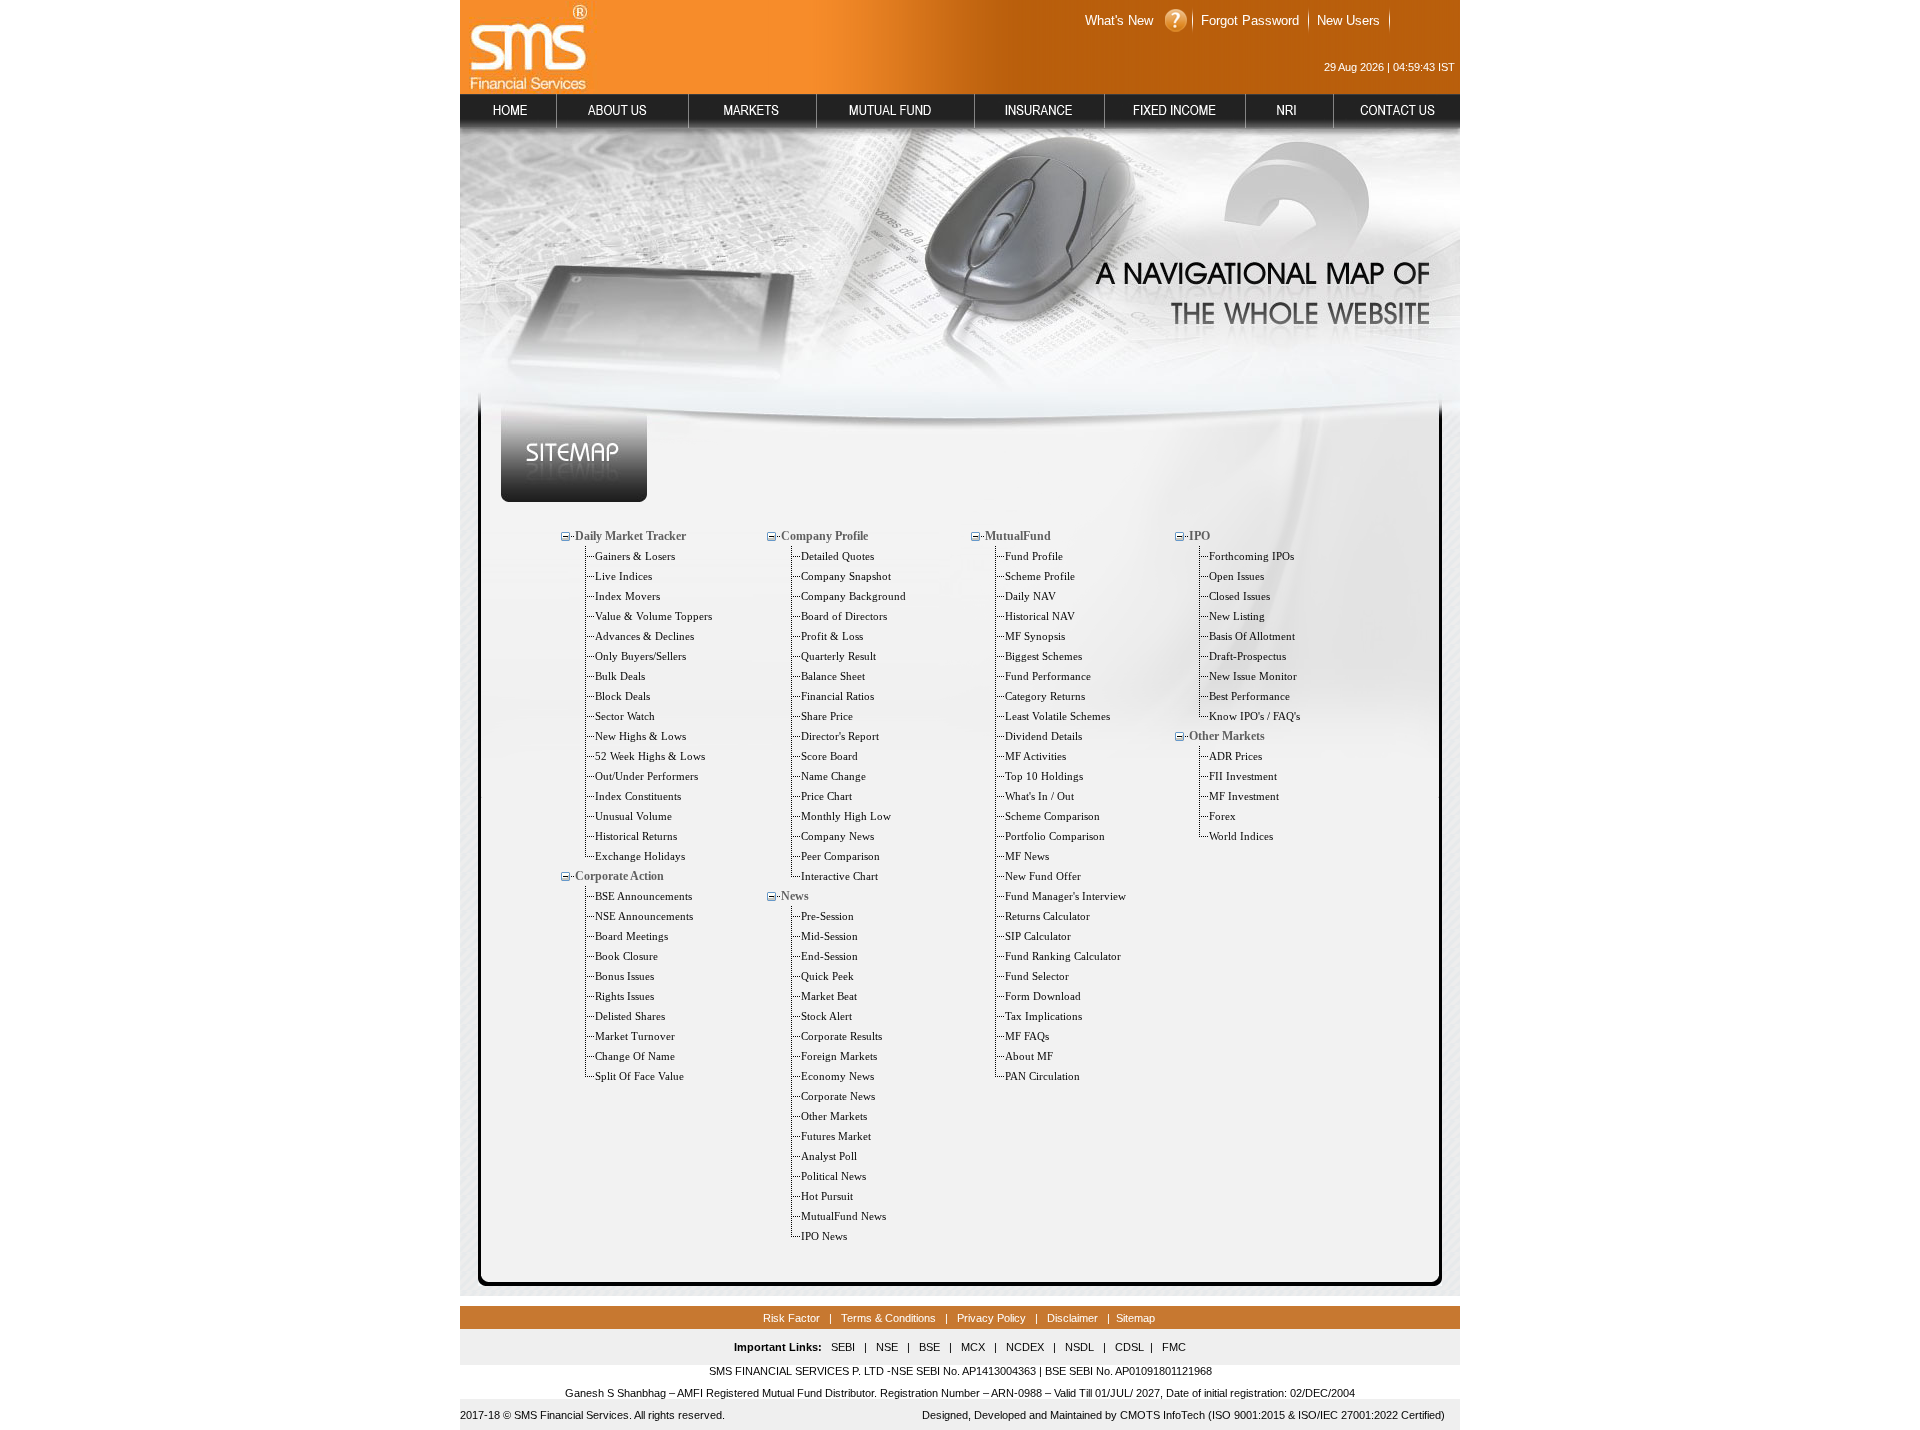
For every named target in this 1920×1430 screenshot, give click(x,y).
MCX (973, 1347)
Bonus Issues (624, 976)
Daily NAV (1030, 596)
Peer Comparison (840, 856)
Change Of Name (635, 1056)
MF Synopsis (1035, 636)
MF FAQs (1027, 1036)
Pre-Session (827, 916)
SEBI (843, 1347)
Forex (1222, 816)
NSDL (1079, 1347)
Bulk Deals (620, 676)
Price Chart (826, 796)
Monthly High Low (846, 816)
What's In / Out (1039, 796)
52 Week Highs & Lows (650, 756)
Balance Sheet (833, 676)
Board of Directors (844, 616)
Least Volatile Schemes (1057, 716)
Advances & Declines (644, 636)
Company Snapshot (846, 576)
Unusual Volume (633, 816)
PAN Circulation (1042, 1076)
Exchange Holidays (640, 856)
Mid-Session (829, 936)
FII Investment (1243, 776)
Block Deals (622, 696)
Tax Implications (1043, 1016)
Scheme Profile (1040, 576)
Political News (833, 1176)
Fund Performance (1048, 676)
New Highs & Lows (640, 736)
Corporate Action (619, 876)
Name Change (833, 776)
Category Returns (1045, 696)
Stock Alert (826, 1016)
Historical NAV (1040, 616)
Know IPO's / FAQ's (1254, 716)
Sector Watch (625, 716)
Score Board (829, 756)
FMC (1174, 1347)
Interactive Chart (839, 876)
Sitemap (1135, 1318)
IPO (1199, 536)
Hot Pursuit (827, 1196)
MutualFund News (843, 1216)
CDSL (1129, 1347)
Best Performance (1249, 696)
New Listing (1237, 616)
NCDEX (1025, 1347)
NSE (885, 1347)
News (795, 896)
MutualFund (1018, 536)
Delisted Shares (630, 1016)
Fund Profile (1034, 556)
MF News (1027, 856)
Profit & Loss (832, 636)
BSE (929, 1347)
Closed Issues (1239, 596)
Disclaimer (1072, 1318)
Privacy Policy (991, 1318)
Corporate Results (841, 1036)
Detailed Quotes (837, 556)
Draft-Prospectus (1247, 656)
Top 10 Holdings (1044, 776)
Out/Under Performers (646, 776)
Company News (837, 836)
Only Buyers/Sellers (640, 656)
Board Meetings (631, 936)
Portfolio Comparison (1055, 836)
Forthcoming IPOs (1251, 556)
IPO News (824, 1236)
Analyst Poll (829, 1156)
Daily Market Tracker (630, 536)
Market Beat (829, 996)
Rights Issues (624, 996)
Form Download (1043, 996)
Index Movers (627, 596)
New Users (1348, 20)
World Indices (1241, 836)
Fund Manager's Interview (1065, 896)
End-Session (829, 956)
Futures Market (836, 1136)
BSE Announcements (643, 896)
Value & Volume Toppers (653, 616)
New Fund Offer (1043, 876)
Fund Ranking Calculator (1063, 956)
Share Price (827, 716)
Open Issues (1236, 576)
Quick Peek (827, 976)
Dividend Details (1043, 736)
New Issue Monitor (1253, 676)
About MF (1029, 1056)
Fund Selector (1037, 976)
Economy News (837, 1076)
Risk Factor (791, 1318)
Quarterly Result (838, 656)
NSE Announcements (644, 916)
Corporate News (838, 1096)
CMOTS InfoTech (1162, 1415)
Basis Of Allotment (1252, 636)
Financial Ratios (837, 696)
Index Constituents (638, 796)
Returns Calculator (1047, 916)
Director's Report (840, 736)
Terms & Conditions (887, 1318)
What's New (1119, 20)
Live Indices (623, 576)
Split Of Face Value (639, 1076)
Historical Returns (636, 836)
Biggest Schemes (1043, 656)
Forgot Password (1250, 20)
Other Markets (834, 1116)
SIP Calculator (1038, 936)
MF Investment (1244, 796)
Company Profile (824, 536)
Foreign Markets (839, 1056)
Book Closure (626, 956)
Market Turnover (635, 1036)
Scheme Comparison (1052, 816)
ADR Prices (1235, 756)
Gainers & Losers (635, 556)
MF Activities (1035, 756)
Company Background (853, 596)
